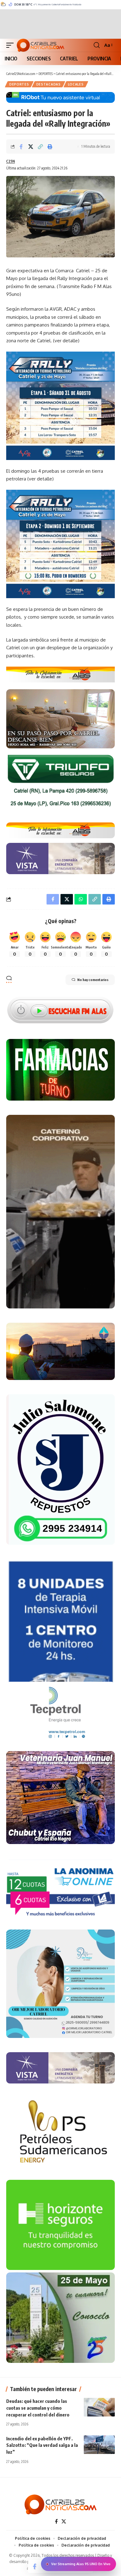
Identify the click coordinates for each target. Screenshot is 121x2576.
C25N (11, 161)
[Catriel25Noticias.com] (40, 45)
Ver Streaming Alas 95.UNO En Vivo (81, 2564)
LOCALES (76, 84)
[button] (11, 45)
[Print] (50, 147)
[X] (64, 2521)
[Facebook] (56, 2521)
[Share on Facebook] (21, 147)
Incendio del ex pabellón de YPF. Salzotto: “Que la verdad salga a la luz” (42, 2445)
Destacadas (49, 84)
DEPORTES (19, 84)
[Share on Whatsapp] (81, 899)
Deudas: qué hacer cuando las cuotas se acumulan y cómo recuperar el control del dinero (38, 2408)
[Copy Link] (40, 147)
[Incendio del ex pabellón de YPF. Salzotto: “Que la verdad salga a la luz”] (99, 2445)
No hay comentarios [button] (93, 980)
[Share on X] (31, 147)
